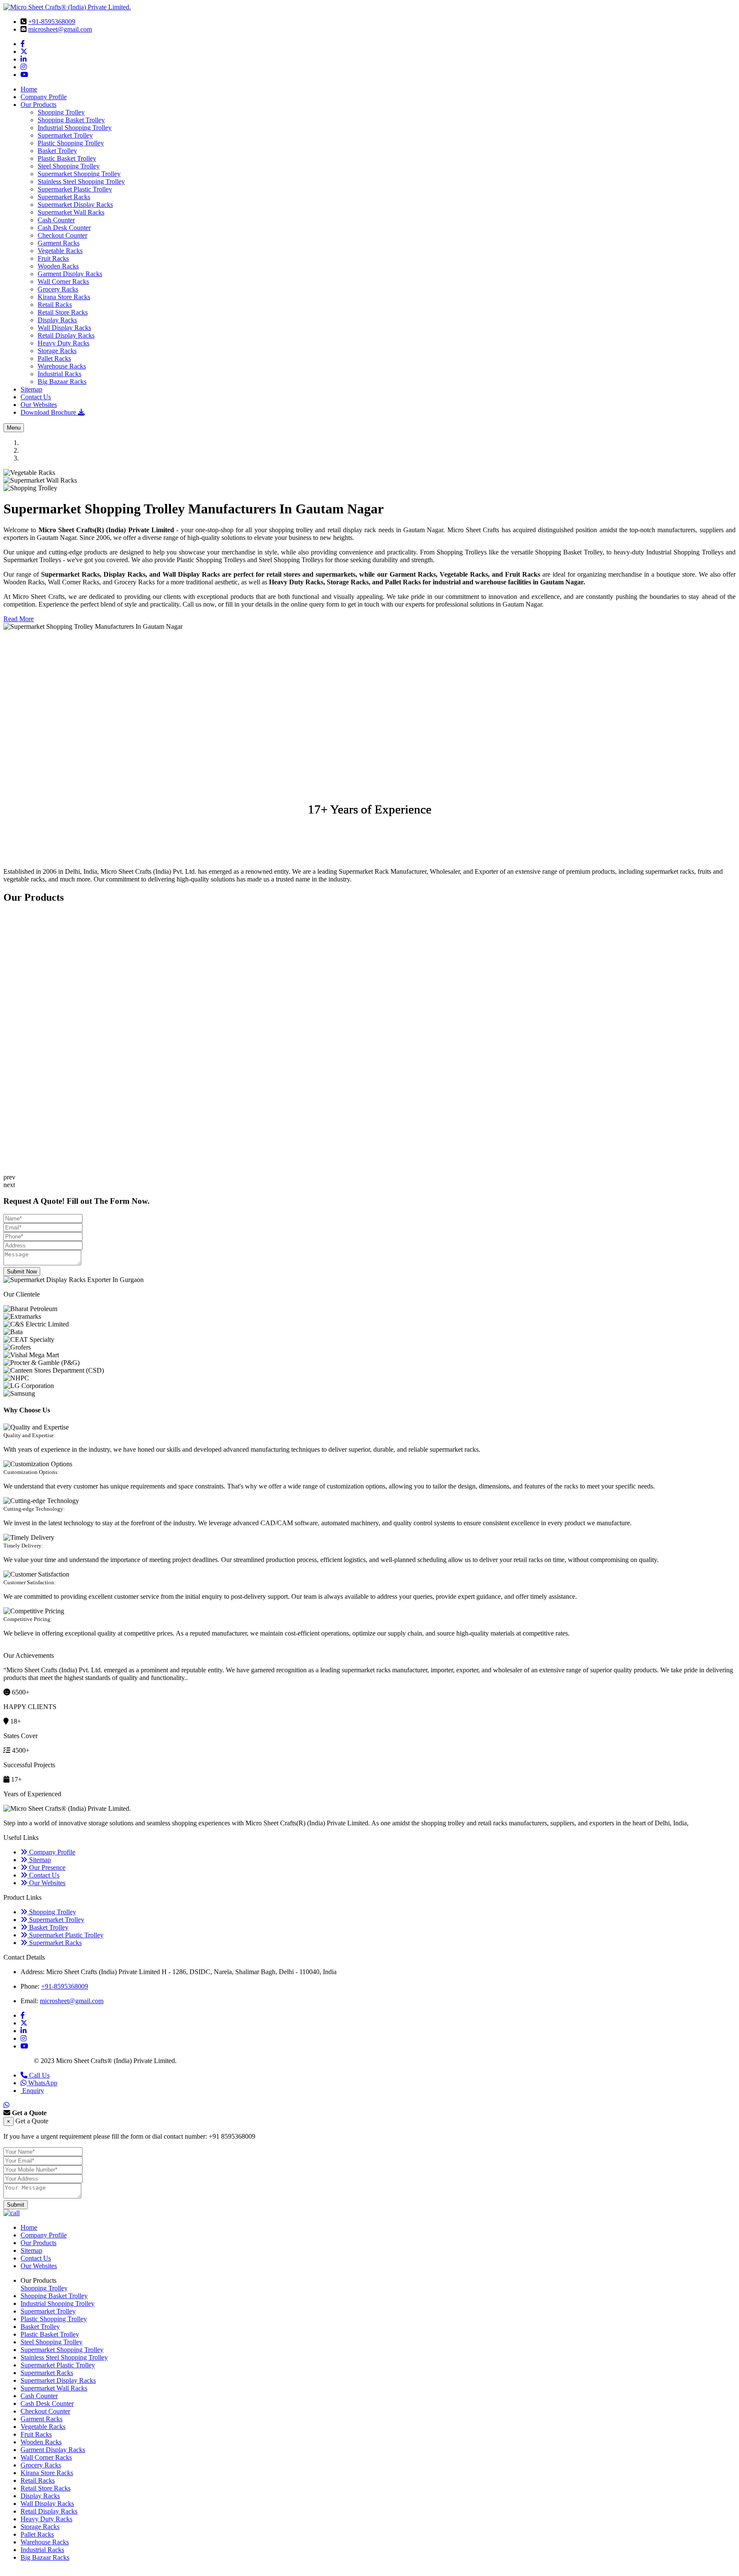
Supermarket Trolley (65, 135)
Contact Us (36, 397)
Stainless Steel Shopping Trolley (81, 181)
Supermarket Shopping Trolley (79, 174)
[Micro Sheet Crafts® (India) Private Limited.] (67, 7)
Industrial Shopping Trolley (75, 128)
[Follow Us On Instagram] (24, 67)
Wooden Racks (58, 266)
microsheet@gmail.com (60, 29)
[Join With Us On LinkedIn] (24, 59)
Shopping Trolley (61, 112)
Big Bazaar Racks (62, 382)
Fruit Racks (53, 258)
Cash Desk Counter (64, 228)
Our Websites (39, 405)
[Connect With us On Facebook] (23, 44)
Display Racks (57, 320)
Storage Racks (57, 351)
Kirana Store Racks (64, 297)
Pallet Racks (54, 358)
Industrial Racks (59, 374)
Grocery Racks (58, 289)
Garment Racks (59, 243)
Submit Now (22, 1272)
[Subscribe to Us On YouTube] (24, 75)
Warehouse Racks (62, 366)
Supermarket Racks (64, 197)
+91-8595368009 (52, 22)
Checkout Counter (62, 235)
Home (29, 89)
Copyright (18, 2061)
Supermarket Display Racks (75, 205)
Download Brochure (49, 412)
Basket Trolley (57, 151)
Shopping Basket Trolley (71, 120)
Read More (19, 619)
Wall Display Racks (64, 328)
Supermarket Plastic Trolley (75, 189)
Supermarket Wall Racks (71, 212)
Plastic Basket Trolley (67, 158)
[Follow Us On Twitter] (24, 52)
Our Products (38, 105)
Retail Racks (55, 305)
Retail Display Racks (66, 335)
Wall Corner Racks (63, 281)
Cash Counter (56, 220)
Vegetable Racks (60, 251)
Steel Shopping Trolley (69, 166)
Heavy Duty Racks (64, 343)
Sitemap (31, 389)
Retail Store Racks (63, 312)
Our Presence (46, 1867)
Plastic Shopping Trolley (71, 143)
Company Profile (44, 97)
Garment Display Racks (70, 274)
